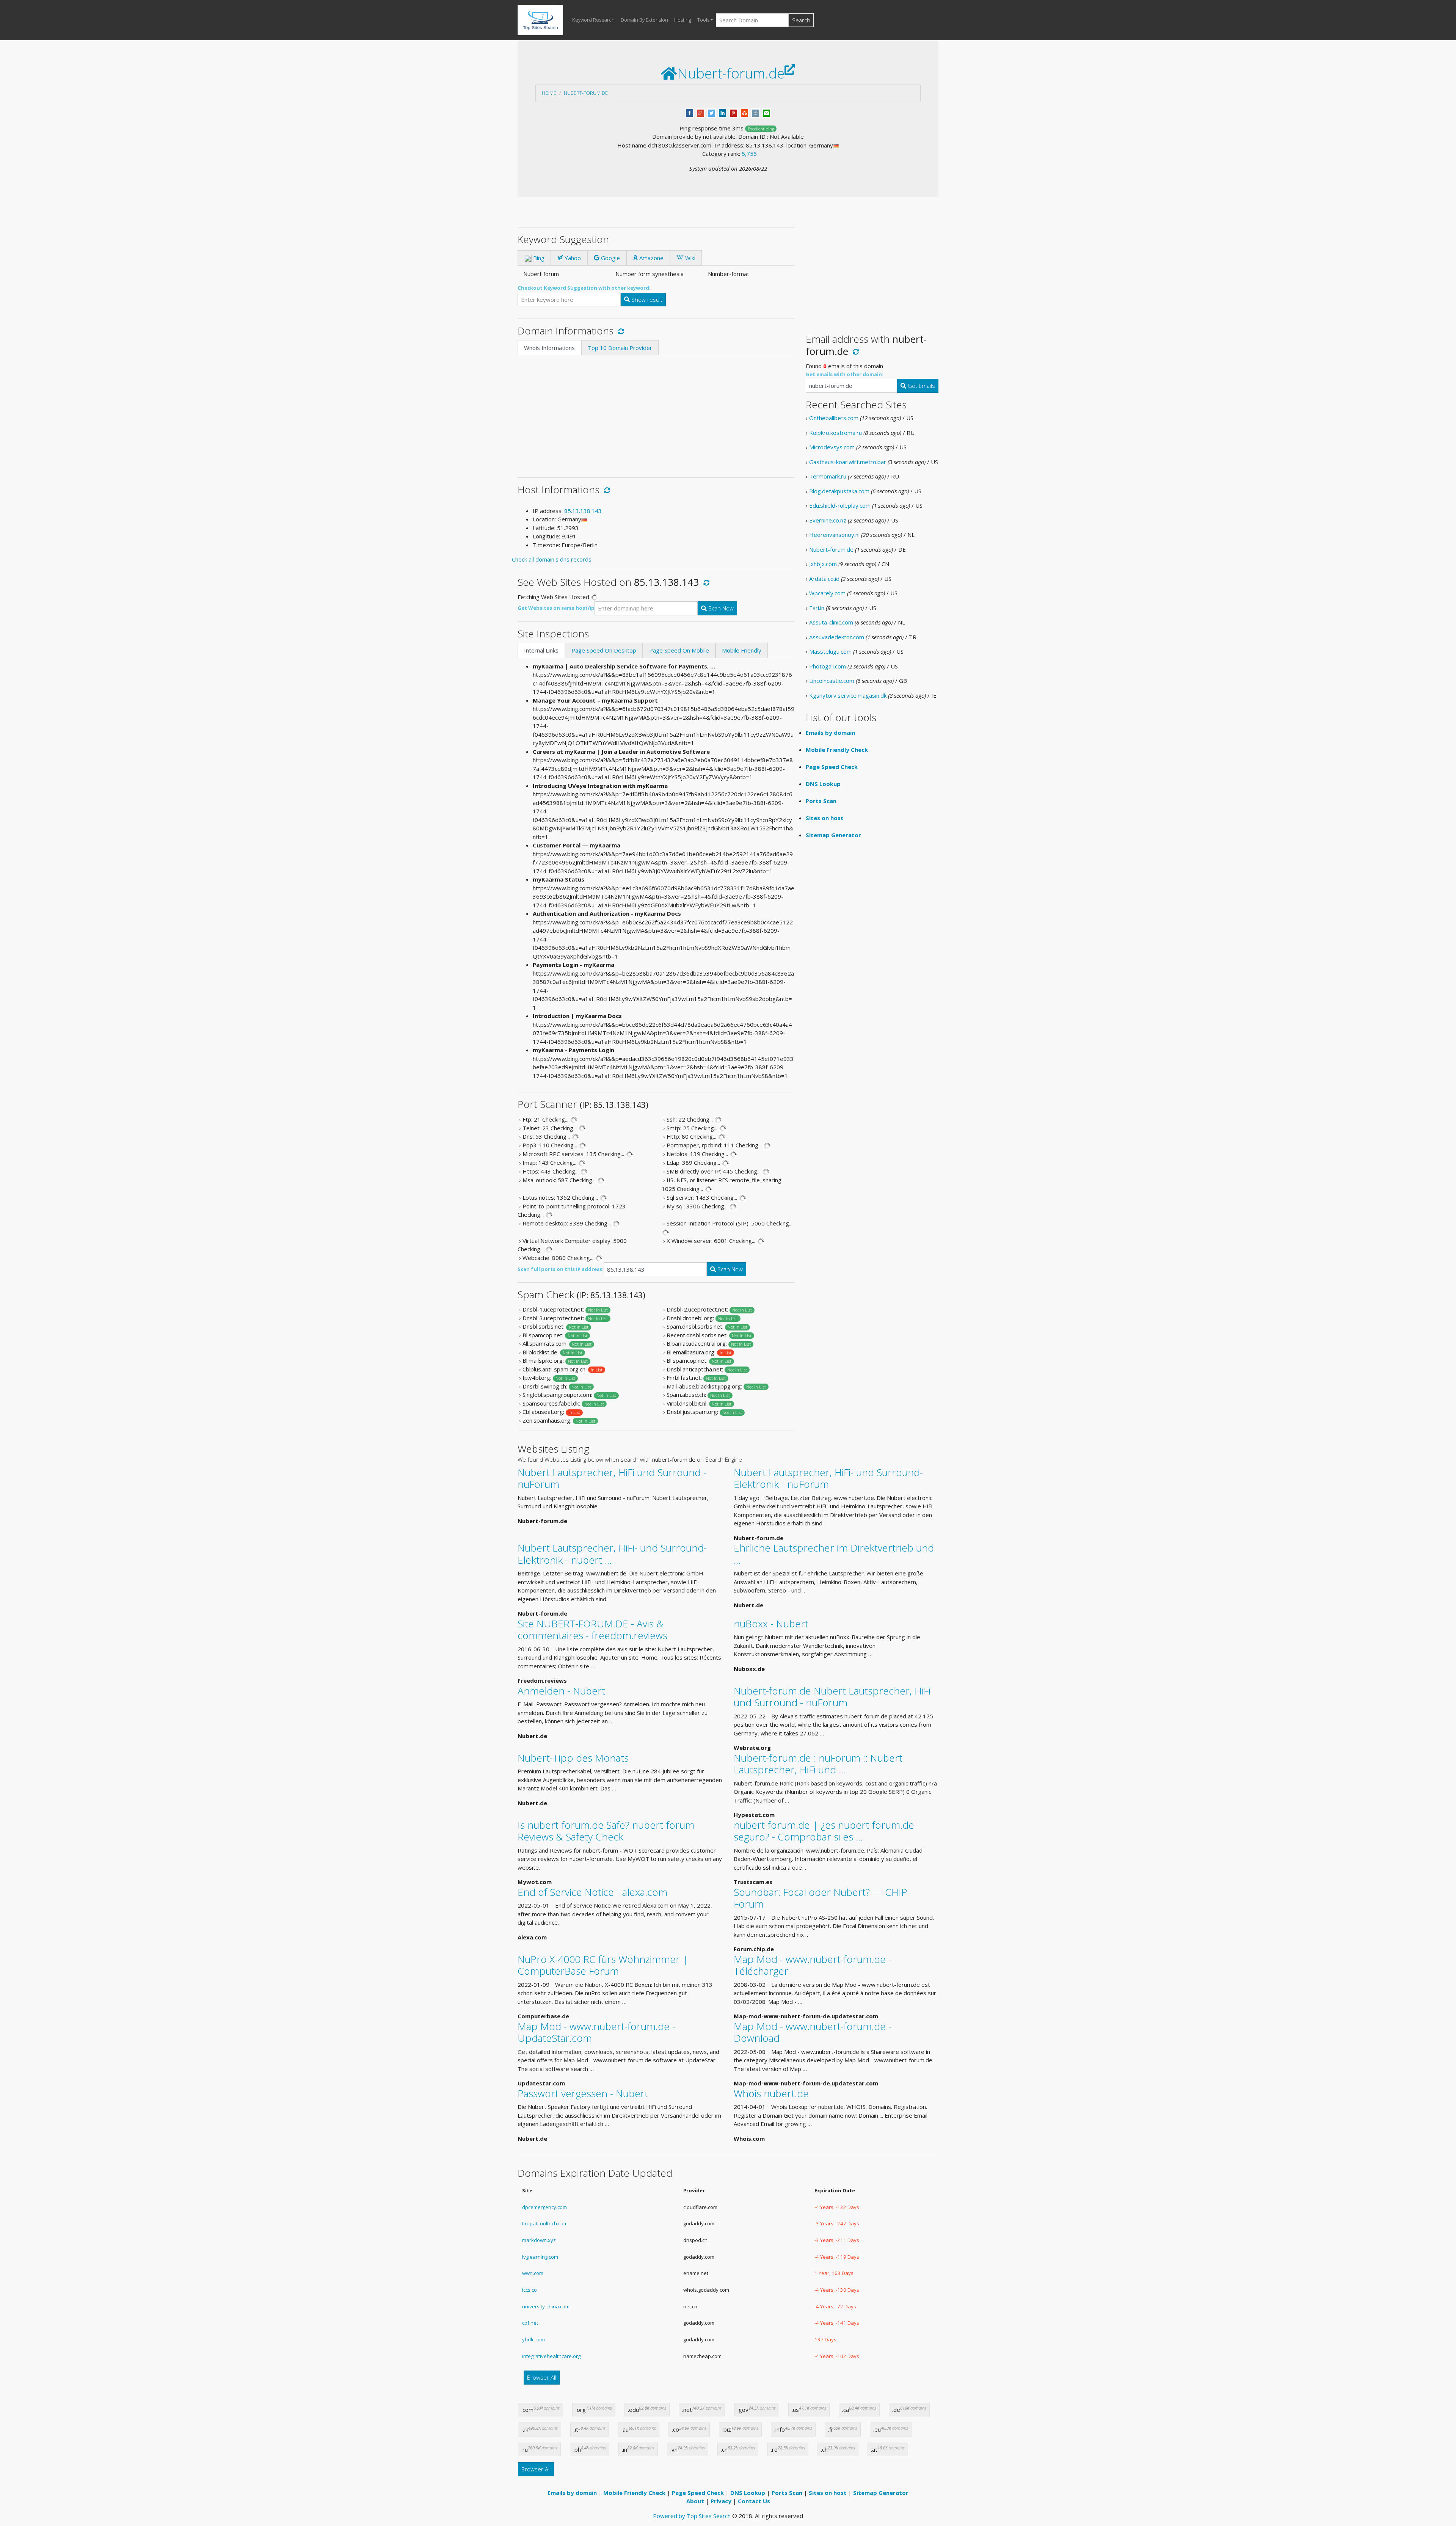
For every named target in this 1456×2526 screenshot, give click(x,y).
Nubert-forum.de (586, 93)
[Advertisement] (656, 412)
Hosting (683, 20)
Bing (538, 258)
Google (610, 258)
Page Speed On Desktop (604, 650)
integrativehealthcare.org (551, 2356)
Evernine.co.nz (828, 520)
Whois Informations (549, 348)
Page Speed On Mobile (679, 650)
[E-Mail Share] (766, 112)
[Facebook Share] (690, 112)
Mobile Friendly (742, 650)
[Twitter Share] (712, 112)
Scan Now (720, 608)
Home (549, 93)
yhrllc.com (533, 2339)
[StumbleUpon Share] (744, 112)
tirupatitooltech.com (545, 2223)
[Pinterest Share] (733, 112)
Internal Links (541, 650)
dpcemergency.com (544, 2207)
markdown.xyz (539, 2240)
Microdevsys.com (832, 447)
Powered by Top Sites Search (692, 2516)
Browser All (542, 2377)
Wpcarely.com (827, 593)
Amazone (651, 258)
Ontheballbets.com (834, 418)
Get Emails (921, 386)
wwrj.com (533, 2273)
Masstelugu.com (830, 651)
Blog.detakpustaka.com (839, 491)
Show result (646, 300)
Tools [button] (703, 20)
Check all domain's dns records (552, 559)
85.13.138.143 (583, 511)
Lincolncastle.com (832, 681)
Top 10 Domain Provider (620, 348)
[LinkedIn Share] (723, 112)
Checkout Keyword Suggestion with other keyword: (584, 288)
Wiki (690, 258)
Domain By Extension (644, 20)
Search (801, 20)
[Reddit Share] (755, 112)
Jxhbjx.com (823, 564)
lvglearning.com (540, 2257)
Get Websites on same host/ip (556, 608)
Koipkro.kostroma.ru (835, 433)
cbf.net (530, 2323)
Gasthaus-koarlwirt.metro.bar (848, 462)
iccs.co (530, 2290)
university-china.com (546, 2306)
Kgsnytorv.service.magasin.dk (848, 695)
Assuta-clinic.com (831, 622)
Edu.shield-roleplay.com (840, 505)
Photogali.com (828, 666)
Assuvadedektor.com (837, 637)
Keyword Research (593, 20)
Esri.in (817, 608)
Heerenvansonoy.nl (834, 535)
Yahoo (572, 258)
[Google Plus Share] (701, 112)
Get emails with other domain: (845, 374)
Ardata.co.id (824, 579)
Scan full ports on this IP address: (561, 1269)
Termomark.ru (828, 476)
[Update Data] (620, 331)
